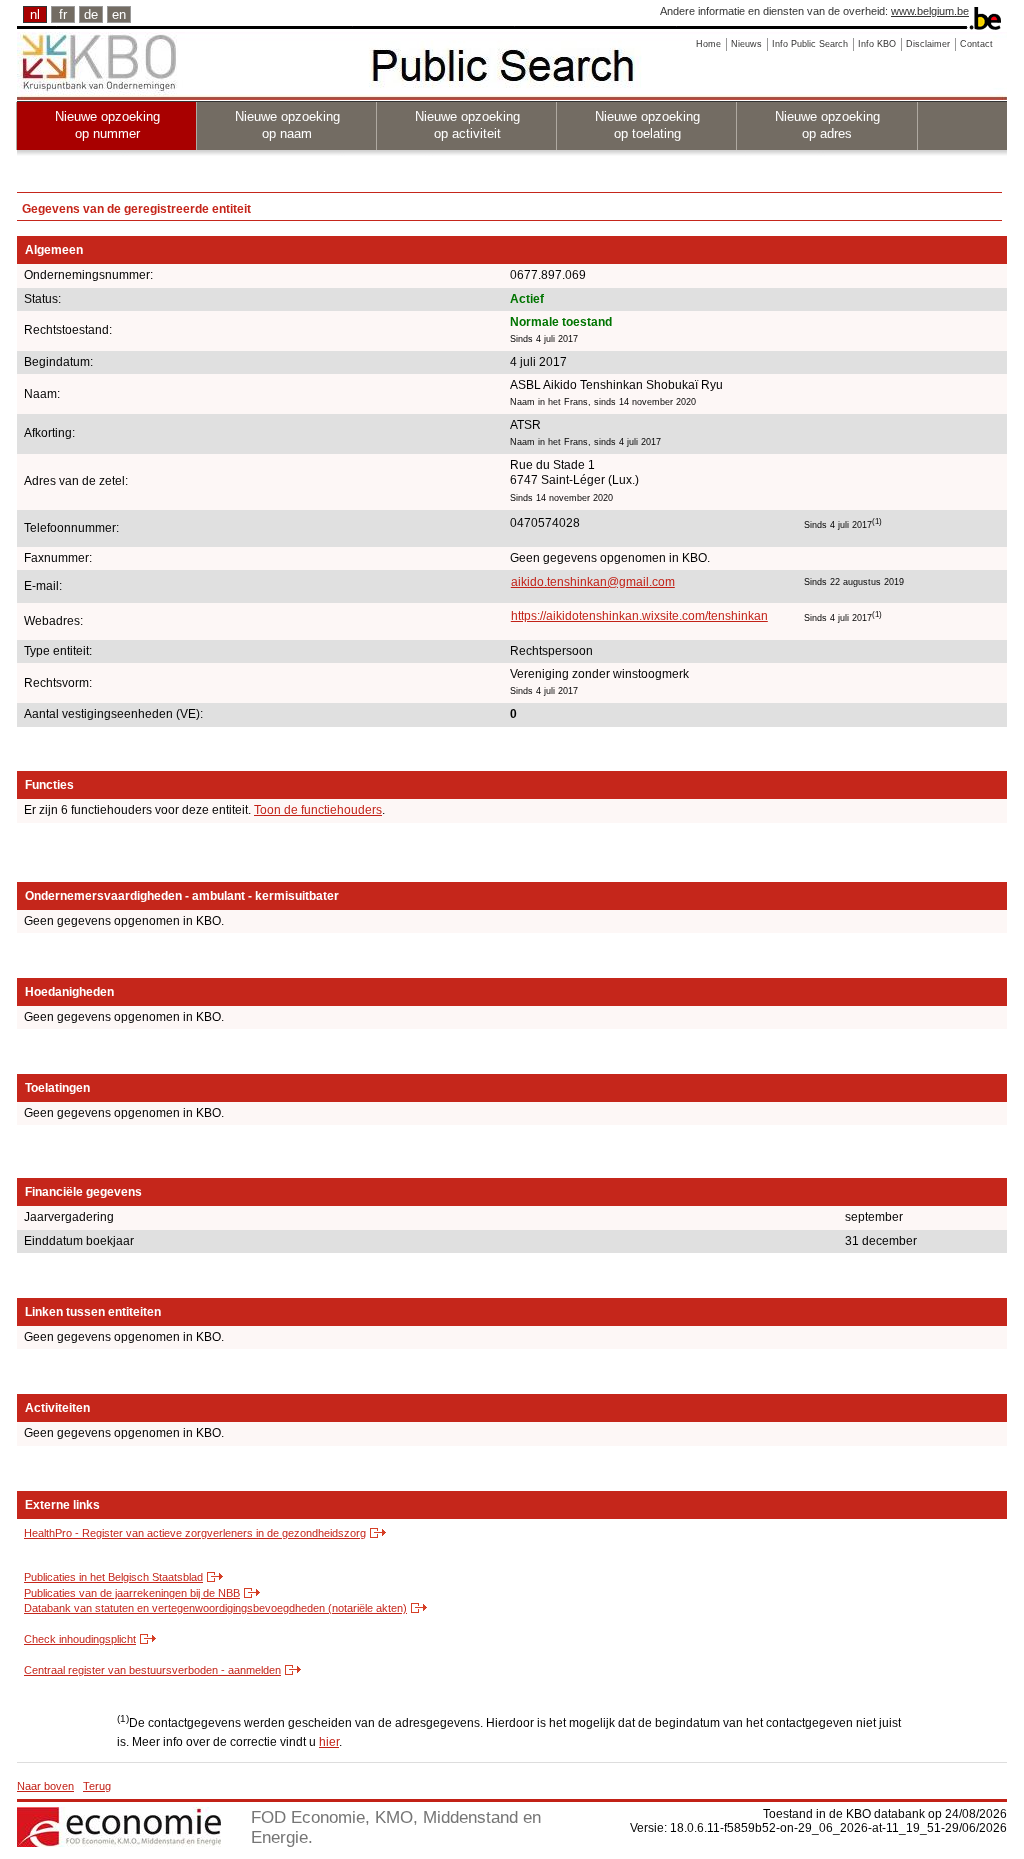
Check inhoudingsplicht (80, 1639)
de (91, 14)
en (119, 14)
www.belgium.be (930, 11)
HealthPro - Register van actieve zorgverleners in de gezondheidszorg (195, 1533)
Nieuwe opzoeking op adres (827, 125)
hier (329, 1742)
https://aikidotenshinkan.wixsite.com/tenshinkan (639, 616)
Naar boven (45, 1786)
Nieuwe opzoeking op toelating (647, 125)
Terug (97, 1786)
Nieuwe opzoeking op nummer (107, 125)
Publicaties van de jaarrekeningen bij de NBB (132, 1593)
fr (63, 14)
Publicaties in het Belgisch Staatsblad (113, 1577)
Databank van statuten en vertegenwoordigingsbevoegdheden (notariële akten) (215, 1608)
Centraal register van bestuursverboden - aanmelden (152, 1670)
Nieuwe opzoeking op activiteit (467, 125)
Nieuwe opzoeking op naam (287, 125)
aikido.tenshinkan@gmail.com (593, 582)
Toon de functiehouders (318, 810)
